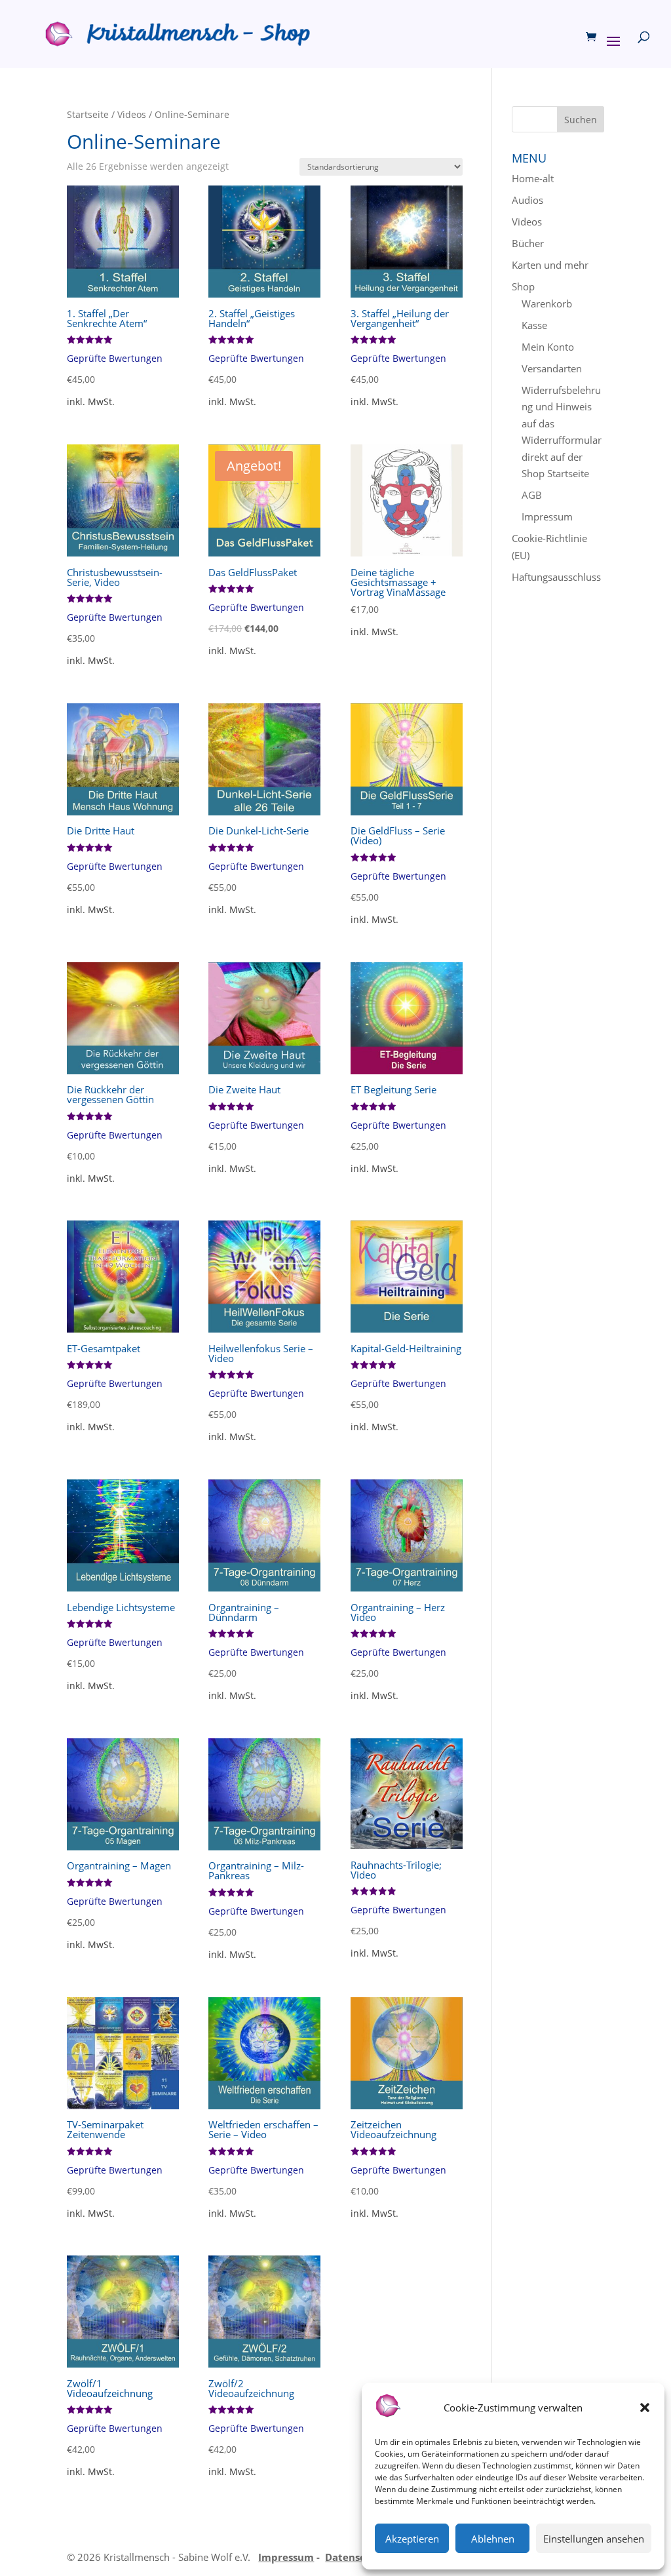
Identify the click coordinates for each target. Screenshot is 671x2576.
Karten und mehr (550, 265)
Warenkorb (547, 303)
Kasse (534, 325)
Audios (527, 200)
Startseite (88, 114)
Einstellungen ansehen (594, 2539)
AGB (532, 495)
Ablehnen (493, 2539)
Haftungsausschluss (556, 577)
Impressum (547, 517)
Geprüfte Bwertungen (115, 359)
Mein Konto (548, 347)
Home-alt (533, 178)
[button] (645, 2408)
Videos (132, 114)
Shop (523, 286)
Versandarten (552, 368)
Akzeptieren (412, 2539)
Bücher (528, 243)
